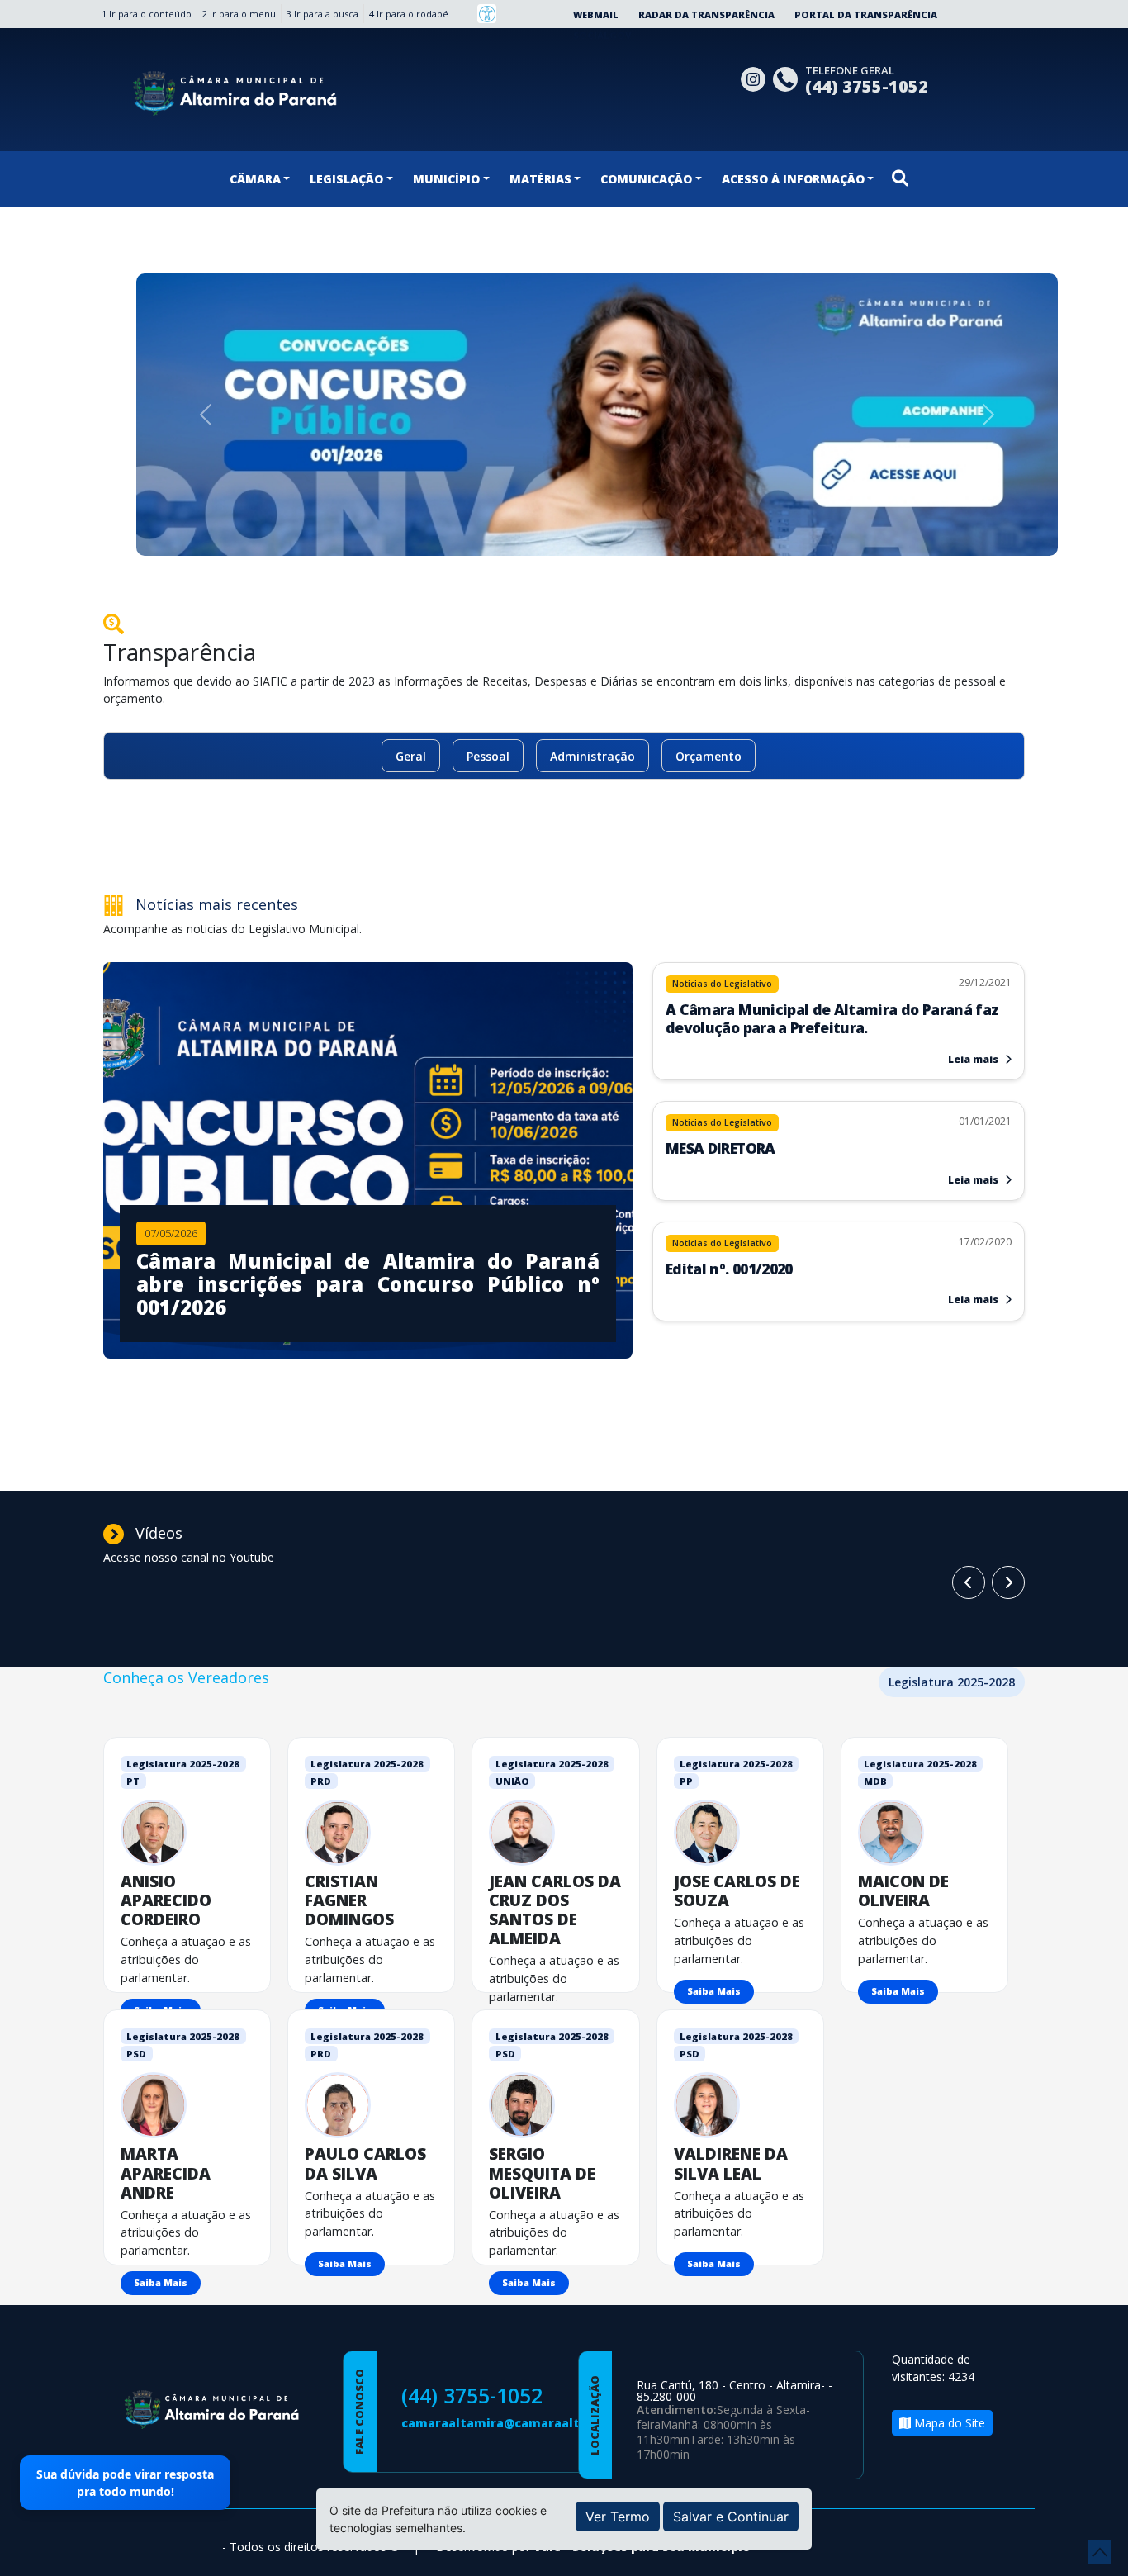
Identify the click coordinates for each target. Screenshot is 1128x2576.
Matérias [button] (540, 179)
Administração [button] (592, 756)
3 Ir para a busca (322, 14)
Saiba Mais (714, 1991)
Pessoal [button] (488, 756)
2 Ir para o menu (239, 14)
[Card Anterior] (1008, 1582)
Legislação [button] (346, 179)
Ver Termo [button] (618, 2517)
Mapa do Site (948, 2423)
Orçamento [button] (709, 756)
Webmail (596, 14)
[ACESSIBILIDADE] (487, 14)
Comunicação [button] (646, 179)
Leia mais (974, 1059)
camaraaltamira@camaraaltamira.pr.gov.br (538, 2423)
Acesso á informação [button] (793, 179)
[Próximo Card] (969, 1582)
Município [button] (446, 179)
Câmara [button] (255, 179)
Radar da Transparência (706, 14)
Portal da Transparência (866, 14)
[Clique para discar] (789, 77)
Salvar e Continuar (731, 2517)
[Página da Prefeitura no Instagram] (757, 77)
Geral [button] (411, 756)
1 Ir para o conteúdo (147, 14)
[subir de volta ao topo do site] (1100, 2552)
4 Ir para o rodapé (409, 14)
